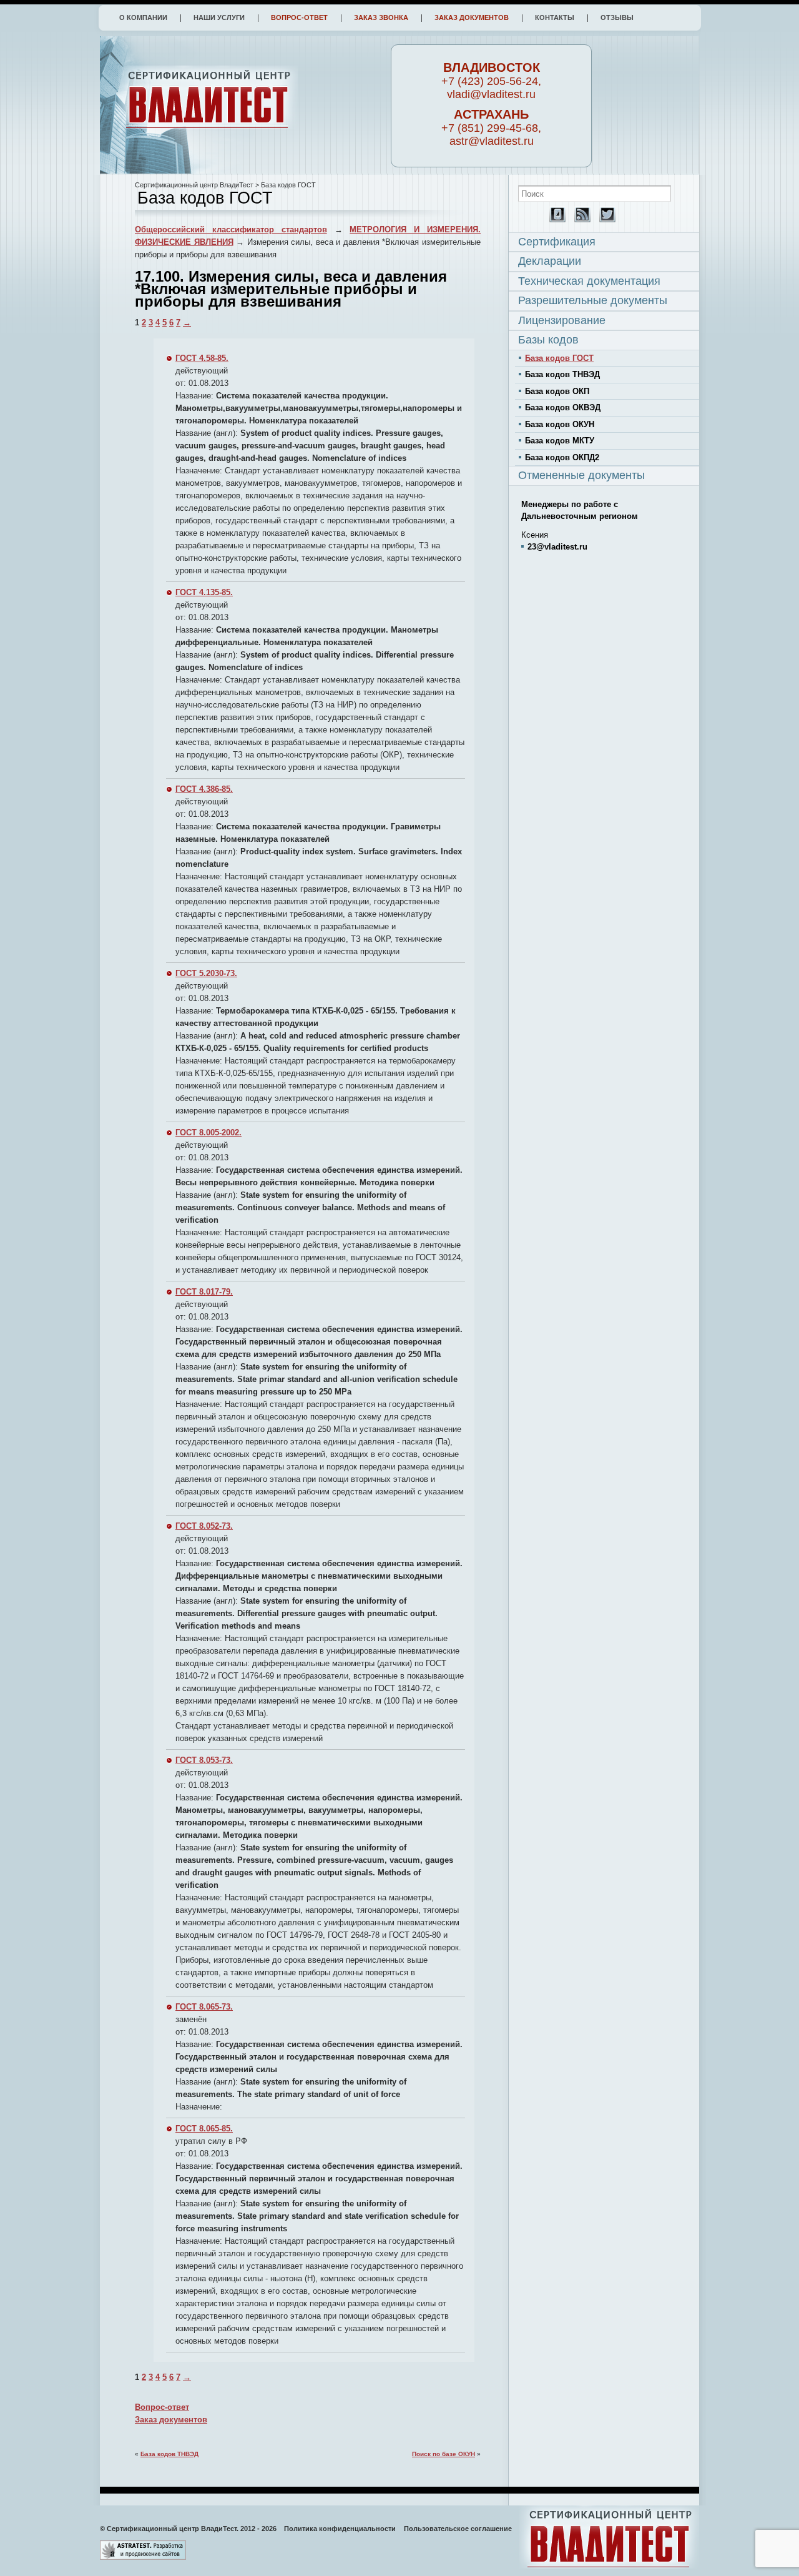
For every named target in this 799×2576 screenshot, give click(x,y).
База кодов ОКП (557, 391)
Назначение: (200, 471)
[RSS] (579, 220)
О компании (143, 17)
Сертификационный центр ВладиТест (194, 185)
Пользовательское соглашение (458, 2529)
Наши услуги (219, 17)
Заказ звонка (381, 17)
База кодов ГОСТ (559, 358)
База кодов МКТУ (560, 441)
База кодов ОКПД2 (562, 457)
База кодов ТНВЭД (169, 2454)
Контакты (555, 17)
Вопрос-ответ (299, 17)
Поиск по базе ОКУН (444, 2454)
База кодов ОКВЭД (563, 407)
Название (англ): (207, 433)
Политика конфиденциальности (340, 2529)
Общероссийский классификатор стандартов (231, 229)
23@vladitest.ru (557, 547)
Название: (194, 396)
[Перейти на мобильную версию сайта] (554, 220)
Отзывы (617, 17)
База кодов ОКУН (560, 424)
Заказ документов (472, 17)
